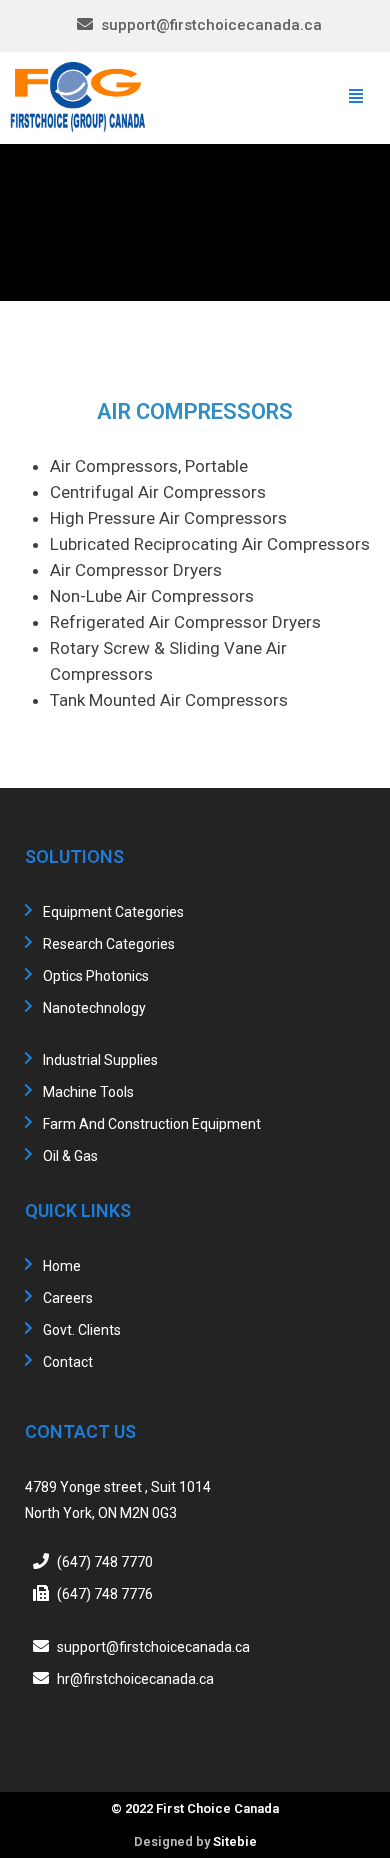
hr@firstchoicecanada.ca (135, 1679)
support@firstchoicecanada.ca (211, 25)
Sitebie (235, 1841)
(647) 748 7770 (105, 1562)
